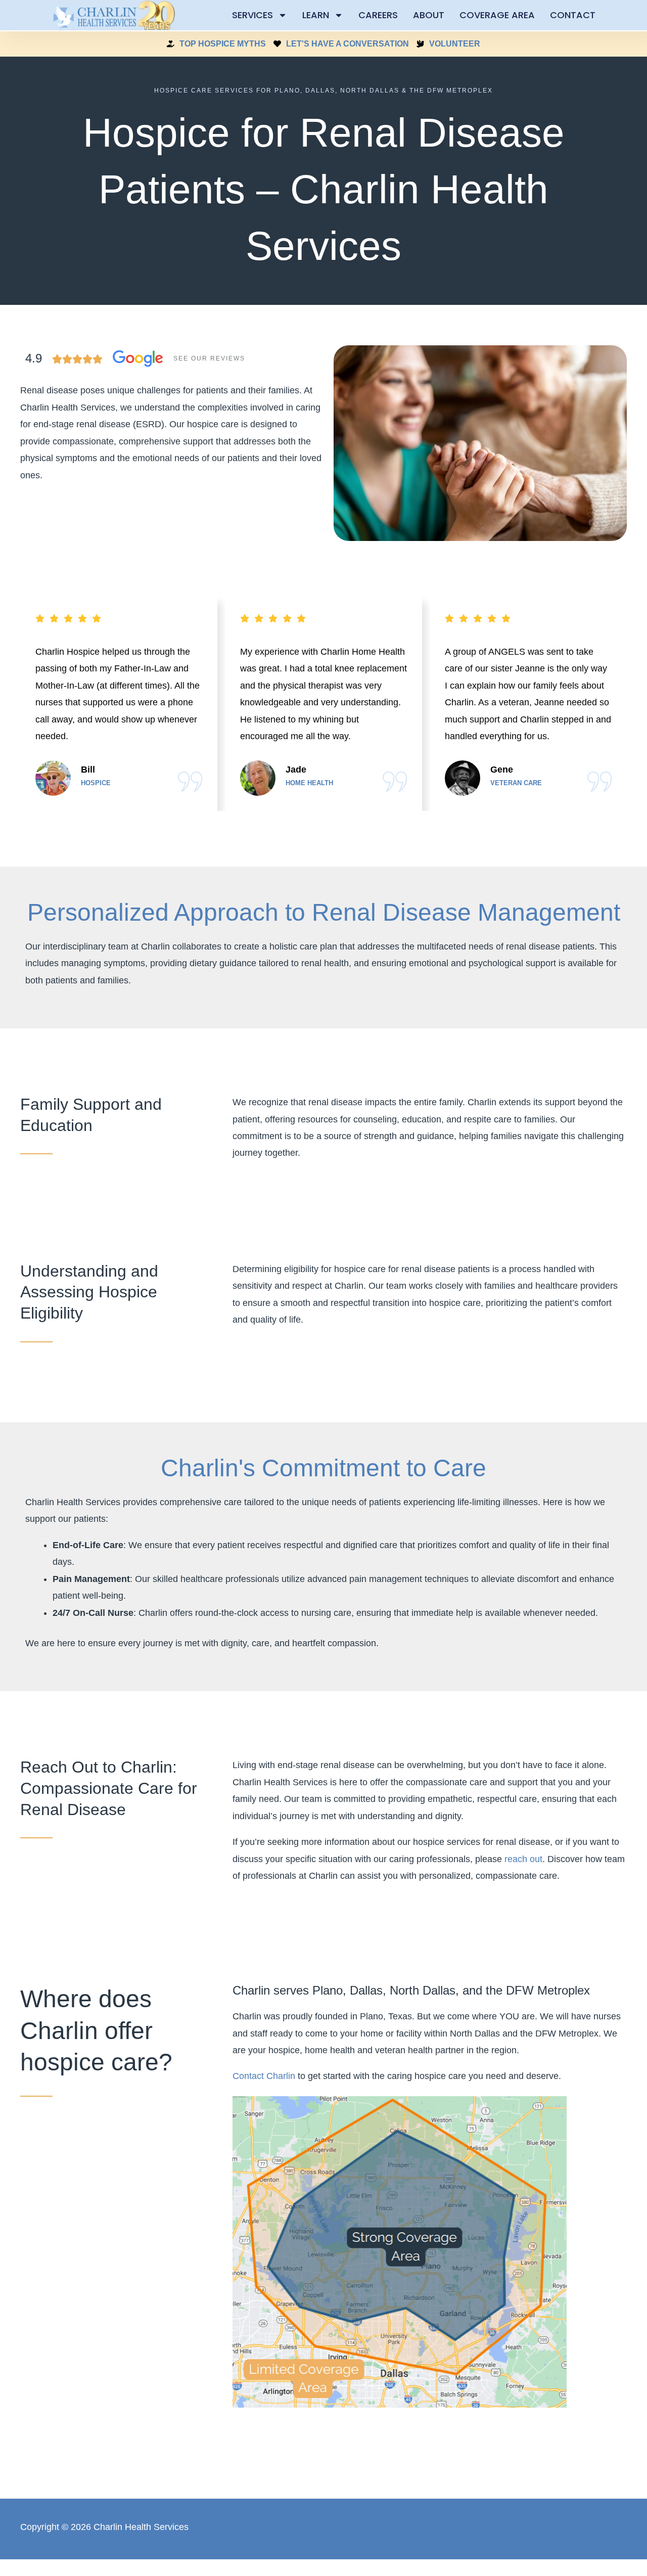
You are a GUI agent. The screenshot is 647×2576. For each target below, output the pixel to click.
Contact (573, 15)
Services (252, 15)
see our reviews (209, 358)
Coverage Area (497, 15)
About (429, 15)
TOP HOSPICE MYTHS (223, 44)
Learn (316, 15)
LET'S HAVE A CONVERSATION (348, 44)
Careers (378, 15)
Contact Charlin (264, 2076)
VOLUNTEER (455, 44)
